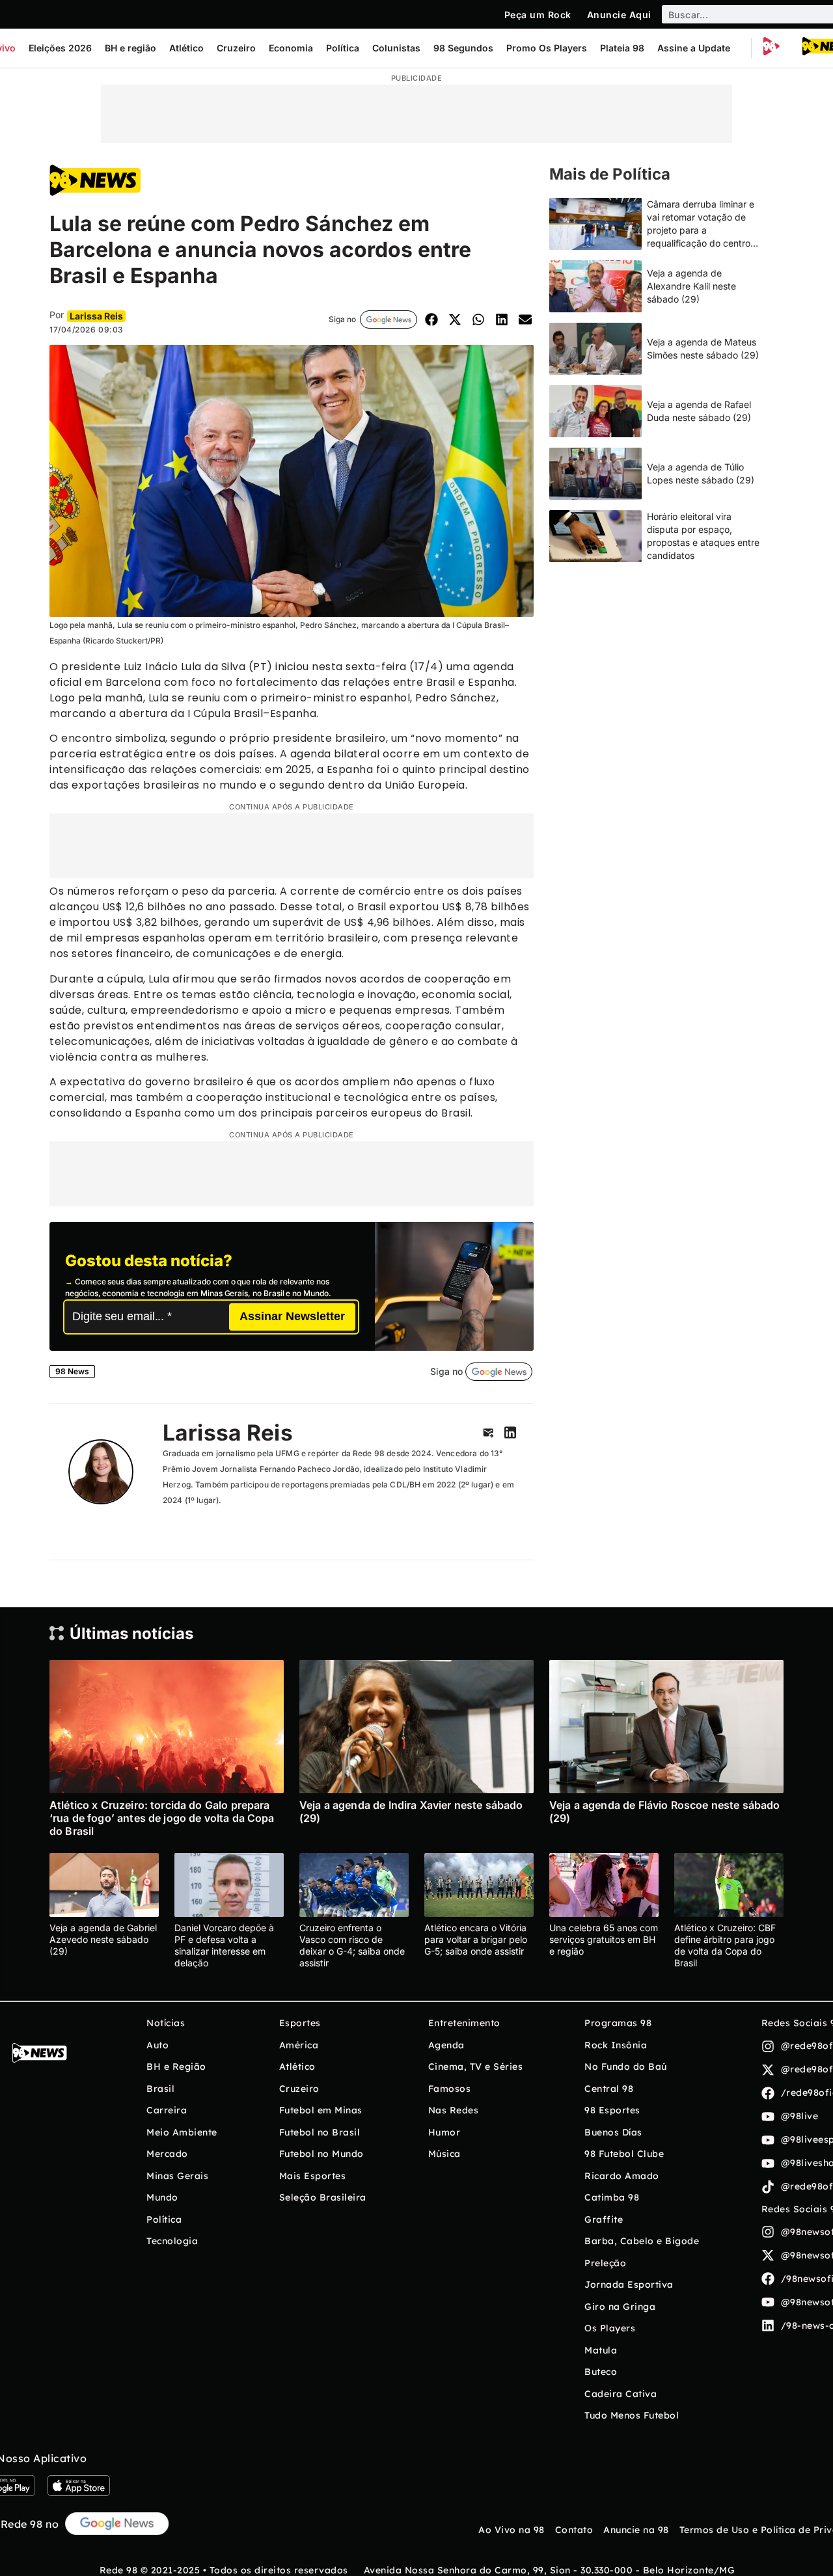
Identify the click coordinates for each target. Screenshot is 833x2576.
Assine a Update (694, 48)
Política (343, 48)
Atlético (186, 48)
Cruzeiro (236, 48)
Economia (291, 48)
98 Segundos (463, 48)
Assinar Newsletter (292, 1316)
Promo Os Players (547, 48)
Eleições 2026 (60, 48)
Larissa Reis (228, 1432)
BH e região (130, 48)
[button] (431, 320)
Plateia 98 (622, 48)
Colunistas (396, 48)
